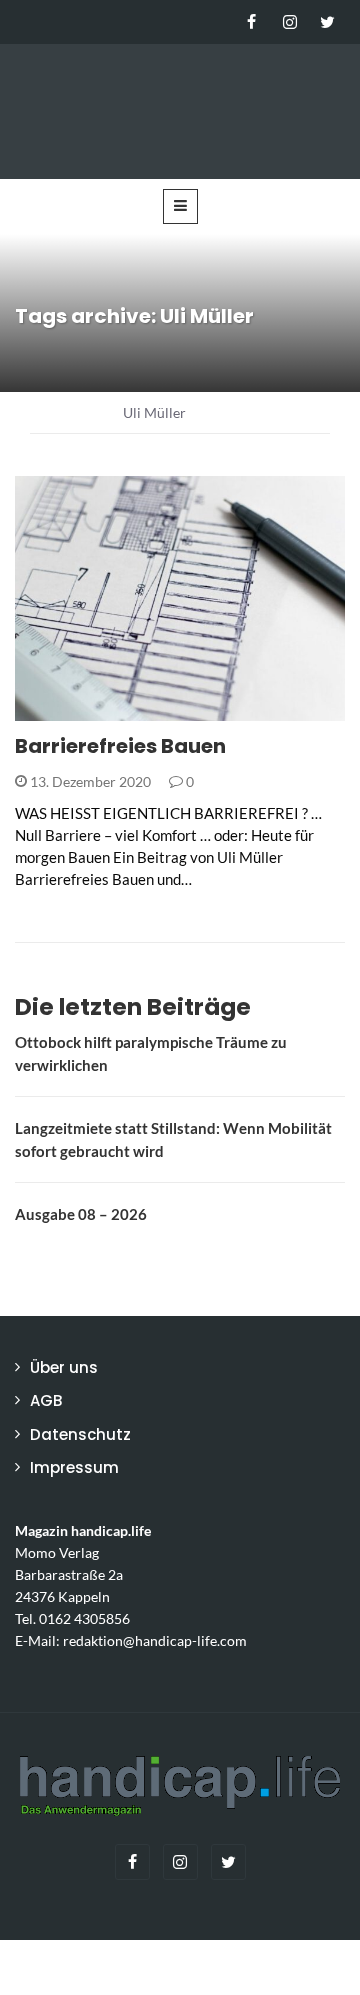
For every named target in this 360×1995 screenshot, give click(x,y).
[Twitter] (327, 22)
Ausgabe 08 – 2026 (81, 1214)
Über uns (64, 1367)
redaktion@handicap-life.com (155, 1641)
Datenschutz (80, 1434)
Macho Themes (274, 1967)
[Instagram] (289, 22)
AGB (46, 1400)
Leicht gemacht (99, 709)
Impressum (74, 1467)
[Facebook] (251, 22)
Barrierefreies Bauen (120, 746)
